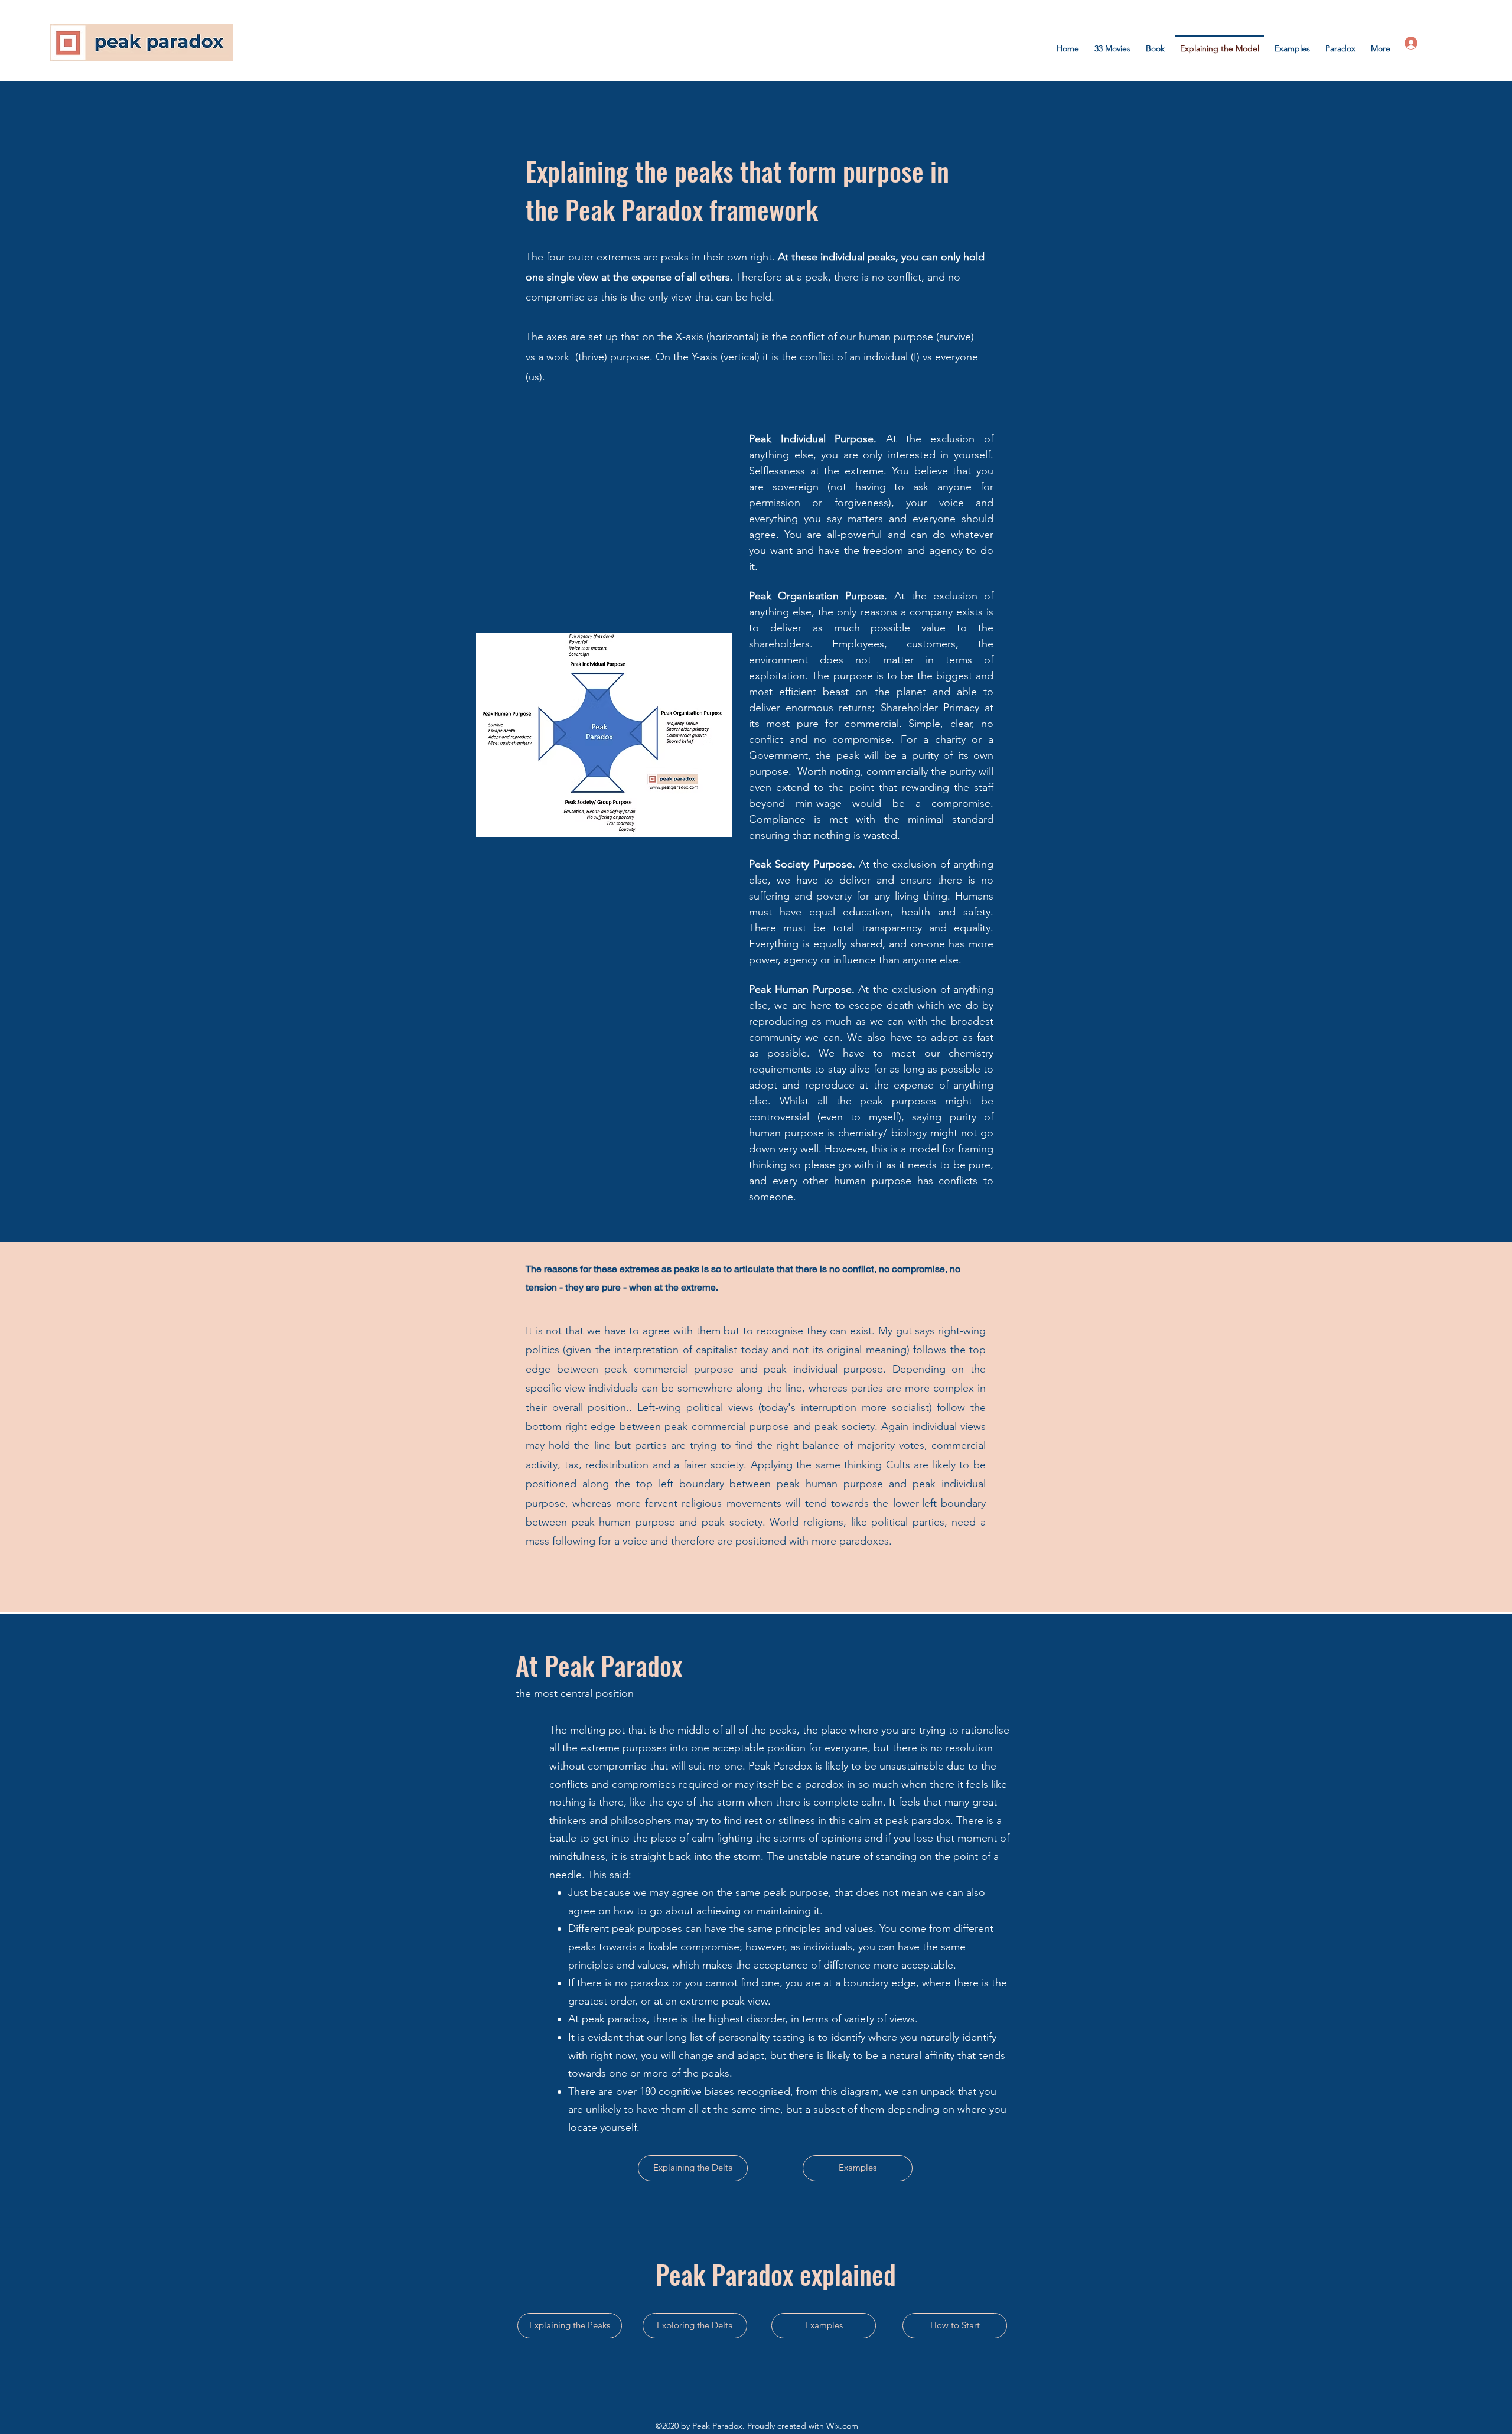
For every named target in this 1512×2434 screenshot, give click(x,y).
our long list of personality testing (726, 2037)
